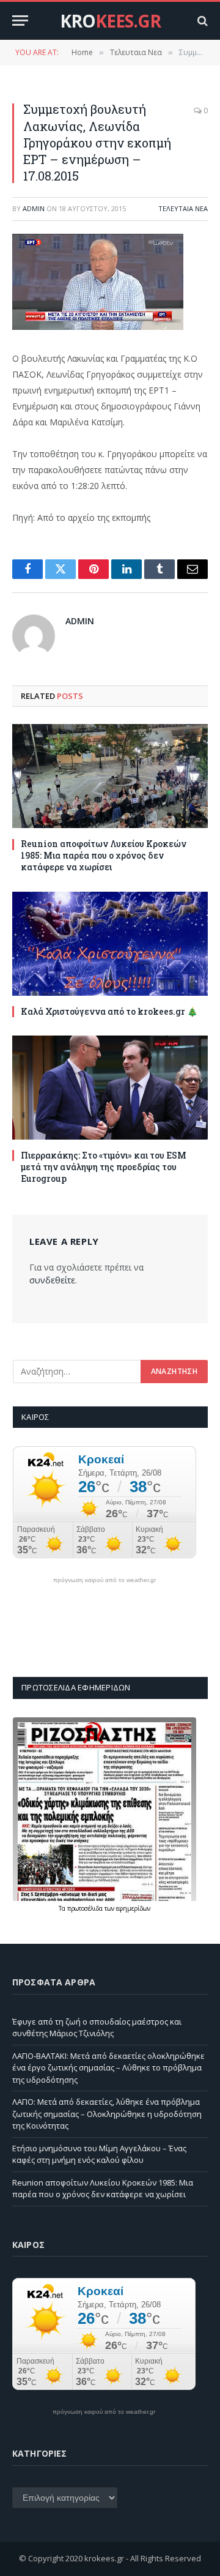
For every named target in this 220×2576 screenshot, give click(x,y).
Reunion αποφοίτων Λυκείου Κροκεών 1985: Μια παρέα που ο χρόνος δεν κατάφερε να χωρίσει (104, 855)
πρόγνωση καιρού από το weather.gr (105, 1580)
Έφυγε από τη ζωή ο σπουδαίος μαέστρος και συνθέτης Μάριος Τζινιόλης (97, 2028)
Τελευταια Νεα (183, 208)
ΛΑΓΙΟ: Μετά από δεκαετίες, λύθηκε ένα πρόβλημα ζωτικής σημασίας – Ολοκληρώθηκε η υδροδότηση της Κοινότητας (107, 2114)
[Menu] (20, 21)
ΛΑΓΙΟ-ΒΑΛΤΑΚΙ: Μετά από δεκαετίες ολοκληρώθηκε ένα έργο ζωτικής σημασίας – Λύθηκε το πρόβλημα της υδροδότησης (108, 2068)
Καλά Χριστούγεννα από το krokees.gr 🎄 (109, 1011)
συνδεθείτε (52, 1280)
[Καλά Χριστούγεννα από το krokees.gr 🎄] (110, 944)
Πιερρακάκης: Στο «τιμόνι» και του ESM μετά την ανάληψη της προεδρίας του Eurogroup (104, 1167)
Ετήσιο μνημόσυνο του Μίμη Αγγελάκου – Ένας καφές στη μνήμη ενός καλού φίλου (99, 2154)
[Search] (201, 21)
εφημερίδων (133, 1908)
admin (34, 208)
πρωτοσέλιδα (86, 1908)
